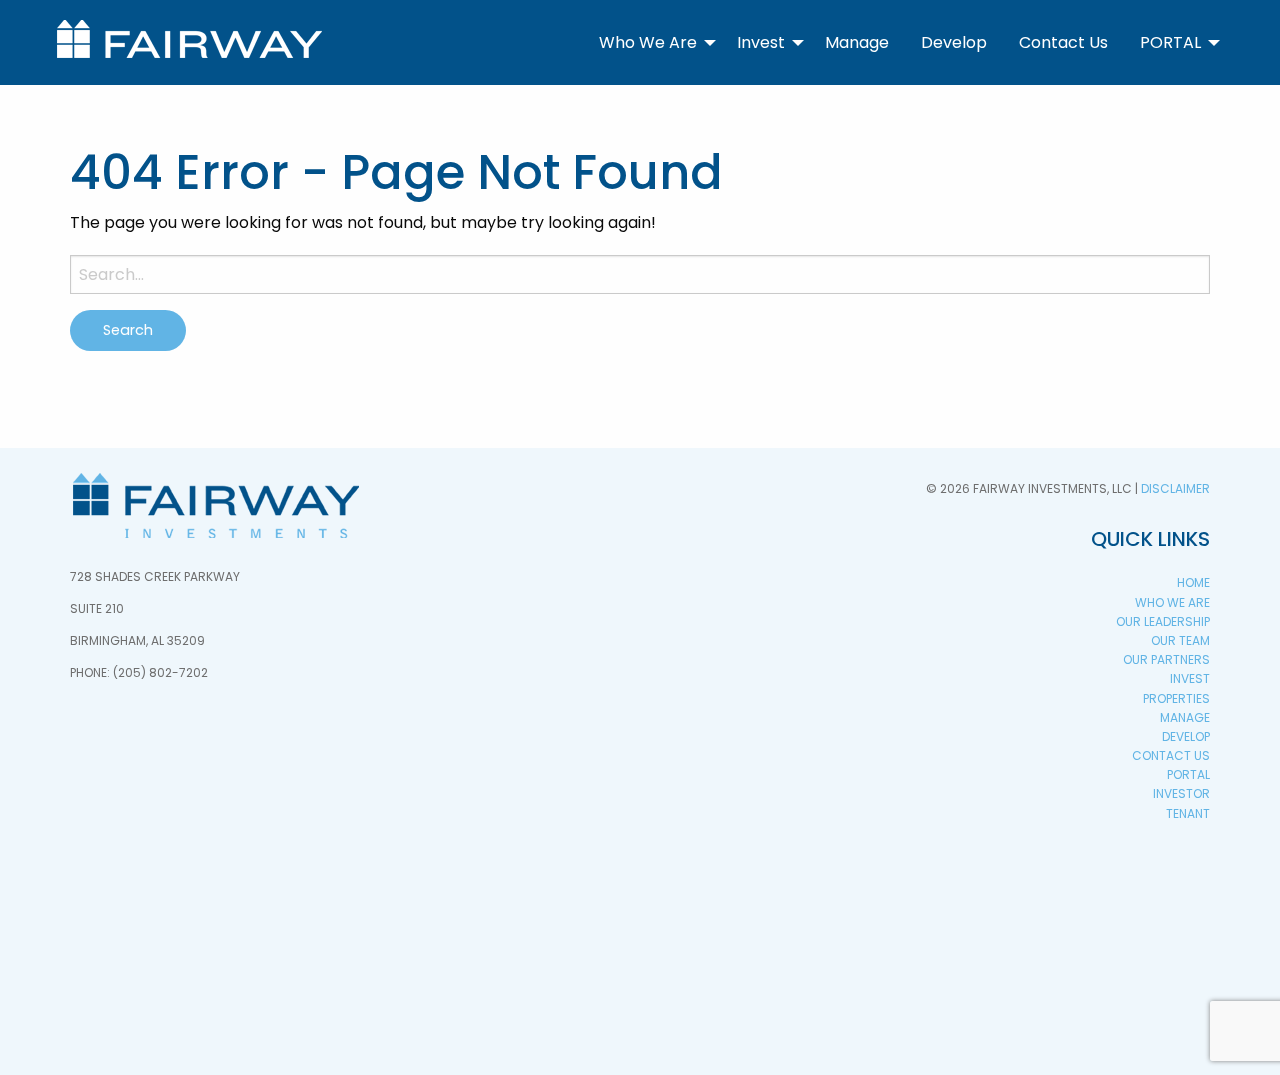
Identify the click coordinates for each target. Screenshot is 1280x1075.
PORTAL (1170, 42)
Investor (1181, 793)
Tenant (1188, 813)
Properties (1176, 698)
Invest (761, 42)
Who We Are (648, 42)
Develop (954, 42)
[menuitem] (652, 42)
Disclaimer (1175, 488)
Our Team (1180, 640)
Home (1193, 582)
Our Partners (1166, 659)
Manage (857, 42)
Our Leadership (1163, 621)
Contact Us (1063, 42)
